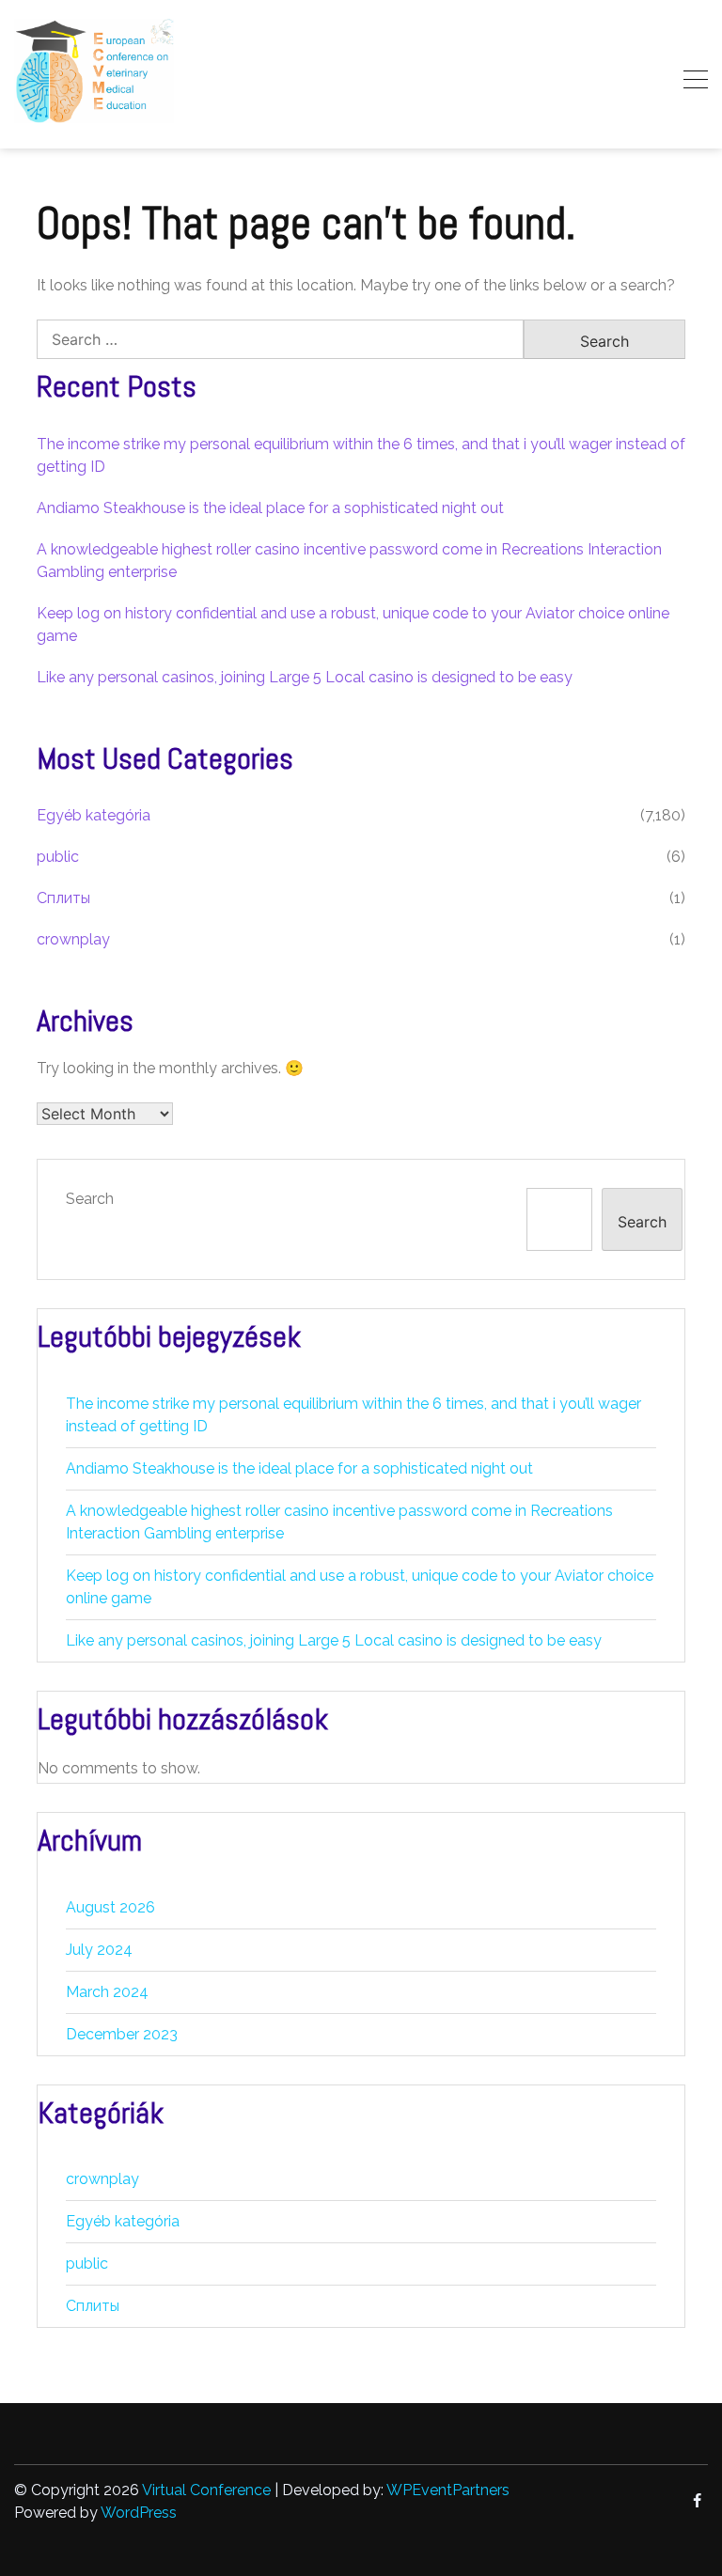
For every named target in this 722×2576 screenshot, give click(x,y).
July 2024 (99, 1950)
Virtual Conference (206, 2490)
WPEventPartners (448, 2490)
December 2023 (122, 2034)
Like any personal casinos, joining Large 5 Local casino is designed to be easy (305, 677)
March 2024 (107, 1992)
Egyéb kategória (94, 815)
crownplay (73, 939)
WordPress (139, 2513)
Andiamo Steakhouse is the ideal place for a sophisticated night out (270, 508)
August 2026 (110, 1907)
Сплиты (63, 898)
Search (90, 1199)
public (58, 857)
